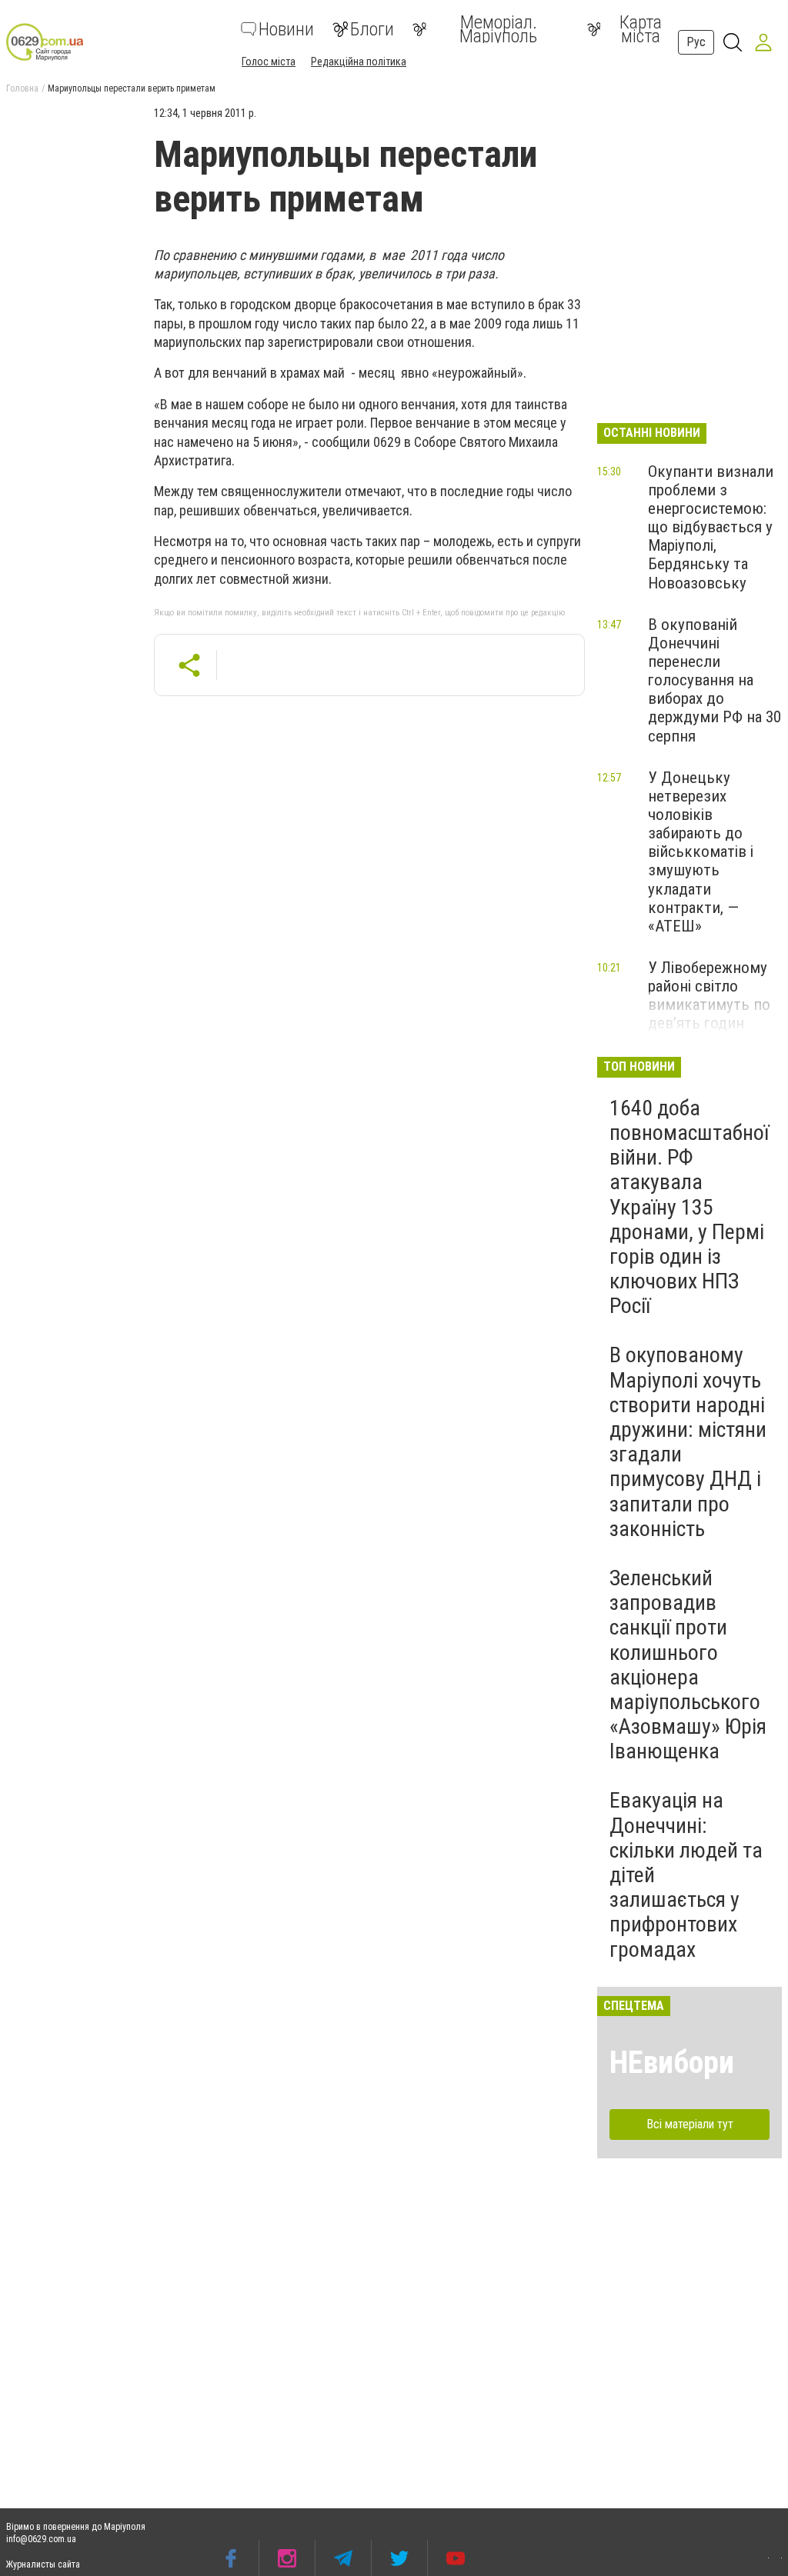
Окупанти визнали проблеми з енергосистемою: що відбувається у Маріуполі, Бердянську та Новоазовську (711, 527)
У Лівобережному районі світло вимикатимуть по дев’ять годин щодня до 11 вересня (709, 1014)
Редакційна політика (359, 62)
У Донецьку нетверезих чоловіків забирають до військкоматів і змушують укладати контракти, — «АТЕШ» (701, 852)
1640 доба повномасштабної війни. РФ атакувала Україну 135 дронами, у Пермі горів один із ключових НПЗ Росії (689, 1207)
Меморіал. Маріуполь (498, 29)
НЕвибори (672, 2063)
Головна (22, 88)
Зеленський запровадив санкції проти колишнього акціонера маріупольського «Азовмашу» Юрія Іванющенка (688, 1665)
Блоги (372, 29)
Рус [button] (696, 42)
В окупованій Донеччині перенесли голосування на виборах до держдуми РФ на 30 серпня (715, 680)
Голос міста (269, 62)
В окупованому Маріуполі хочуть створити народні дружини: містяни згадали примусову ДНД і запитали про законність (688, 1441)
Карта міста (641, 29)
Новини (286, 29)
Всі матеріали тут (690, 2124)
